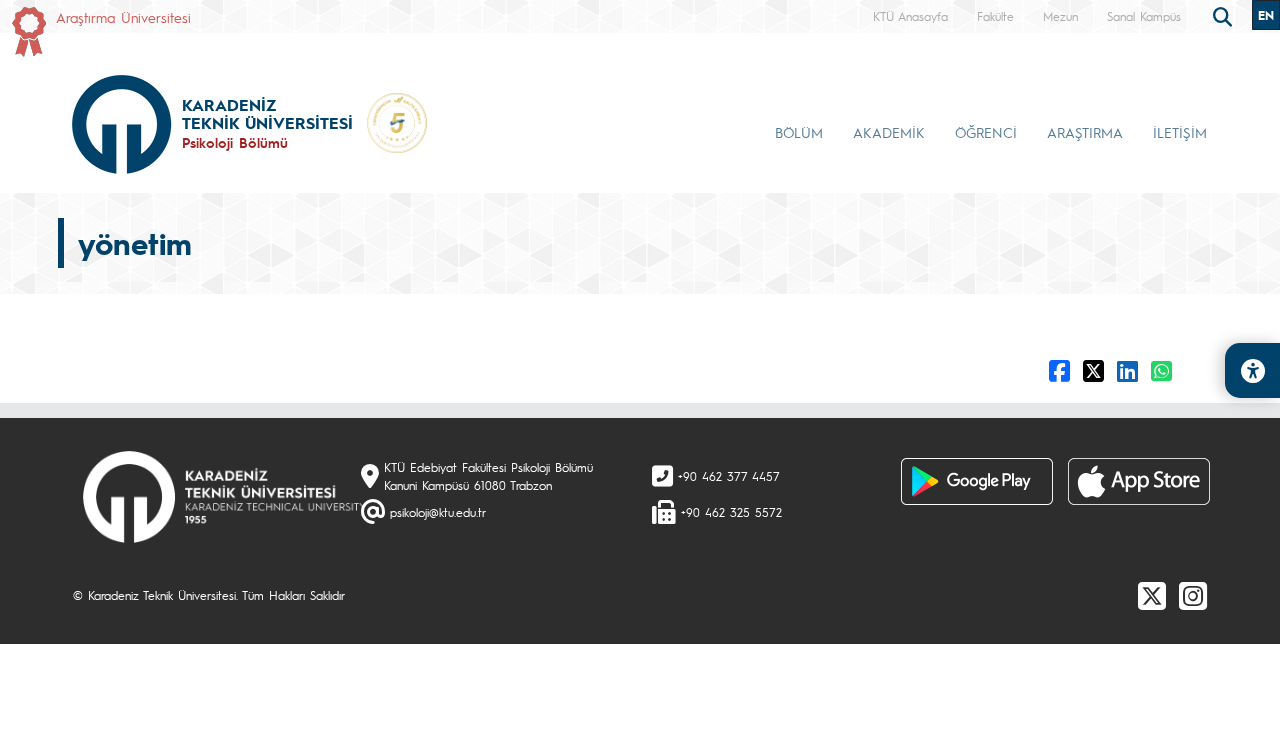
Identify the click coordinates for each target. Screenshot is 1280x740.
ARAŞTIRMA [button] (1085, 132)
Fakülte (995, 16)
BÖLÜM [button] (799, 132)
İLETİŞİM (1180, 132)
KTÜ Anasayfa (910, 16)
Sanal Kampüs (1144, 16)
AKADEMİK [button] (889, 132)
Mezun (1060, 16)
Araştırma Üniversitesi (123, 17)
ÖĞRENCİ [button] (986, 132)
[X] (1152, 595)
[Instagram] (1193, 595)
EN (1266, 15)
